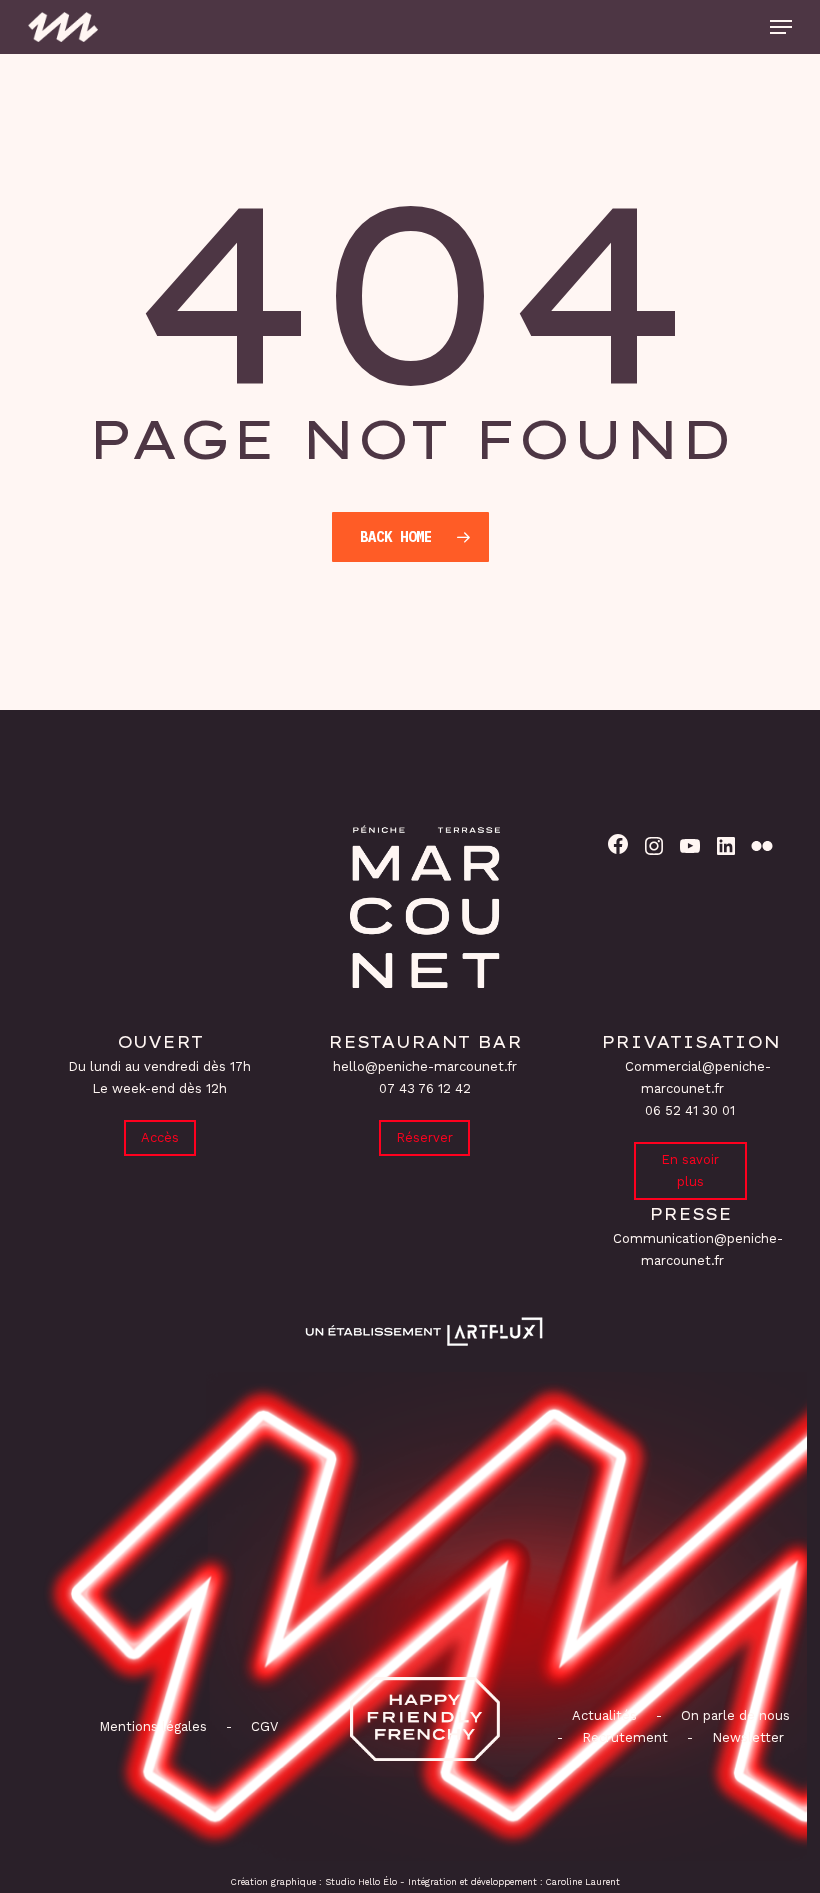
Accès (160, 1137)
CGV (264, 1726)
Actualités (604, 1715)
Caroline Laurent (583, 1882)
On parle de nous (733, 1715)
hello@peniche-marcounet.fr (425, 1066)
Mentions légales (153, 1726)
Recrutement (625, 1737)
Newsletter (748, 1737)
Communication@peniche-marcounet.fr (698, 1249)
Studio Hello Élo (361, 1882)
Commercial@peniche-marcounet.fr (698, 1077)
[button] (781, 27)
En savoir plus (690, 1170)
